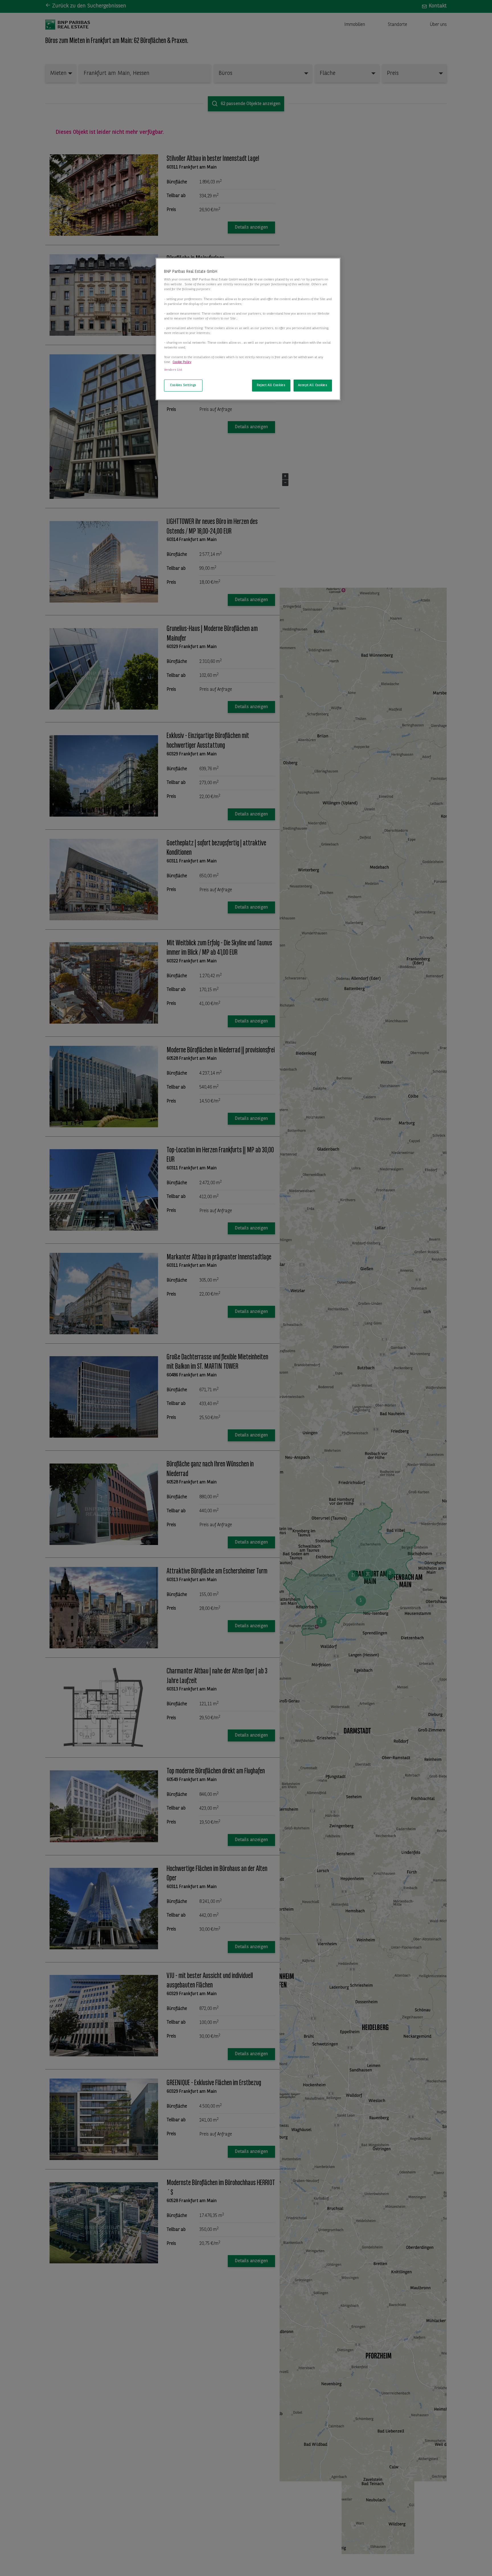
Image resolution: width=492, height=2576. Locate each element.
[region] (248, 329)
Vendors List (173, 370)
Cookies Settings (183, 385)
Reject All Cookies (271, 385)
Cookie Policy (182, 362)
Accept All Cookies (313, 385)
